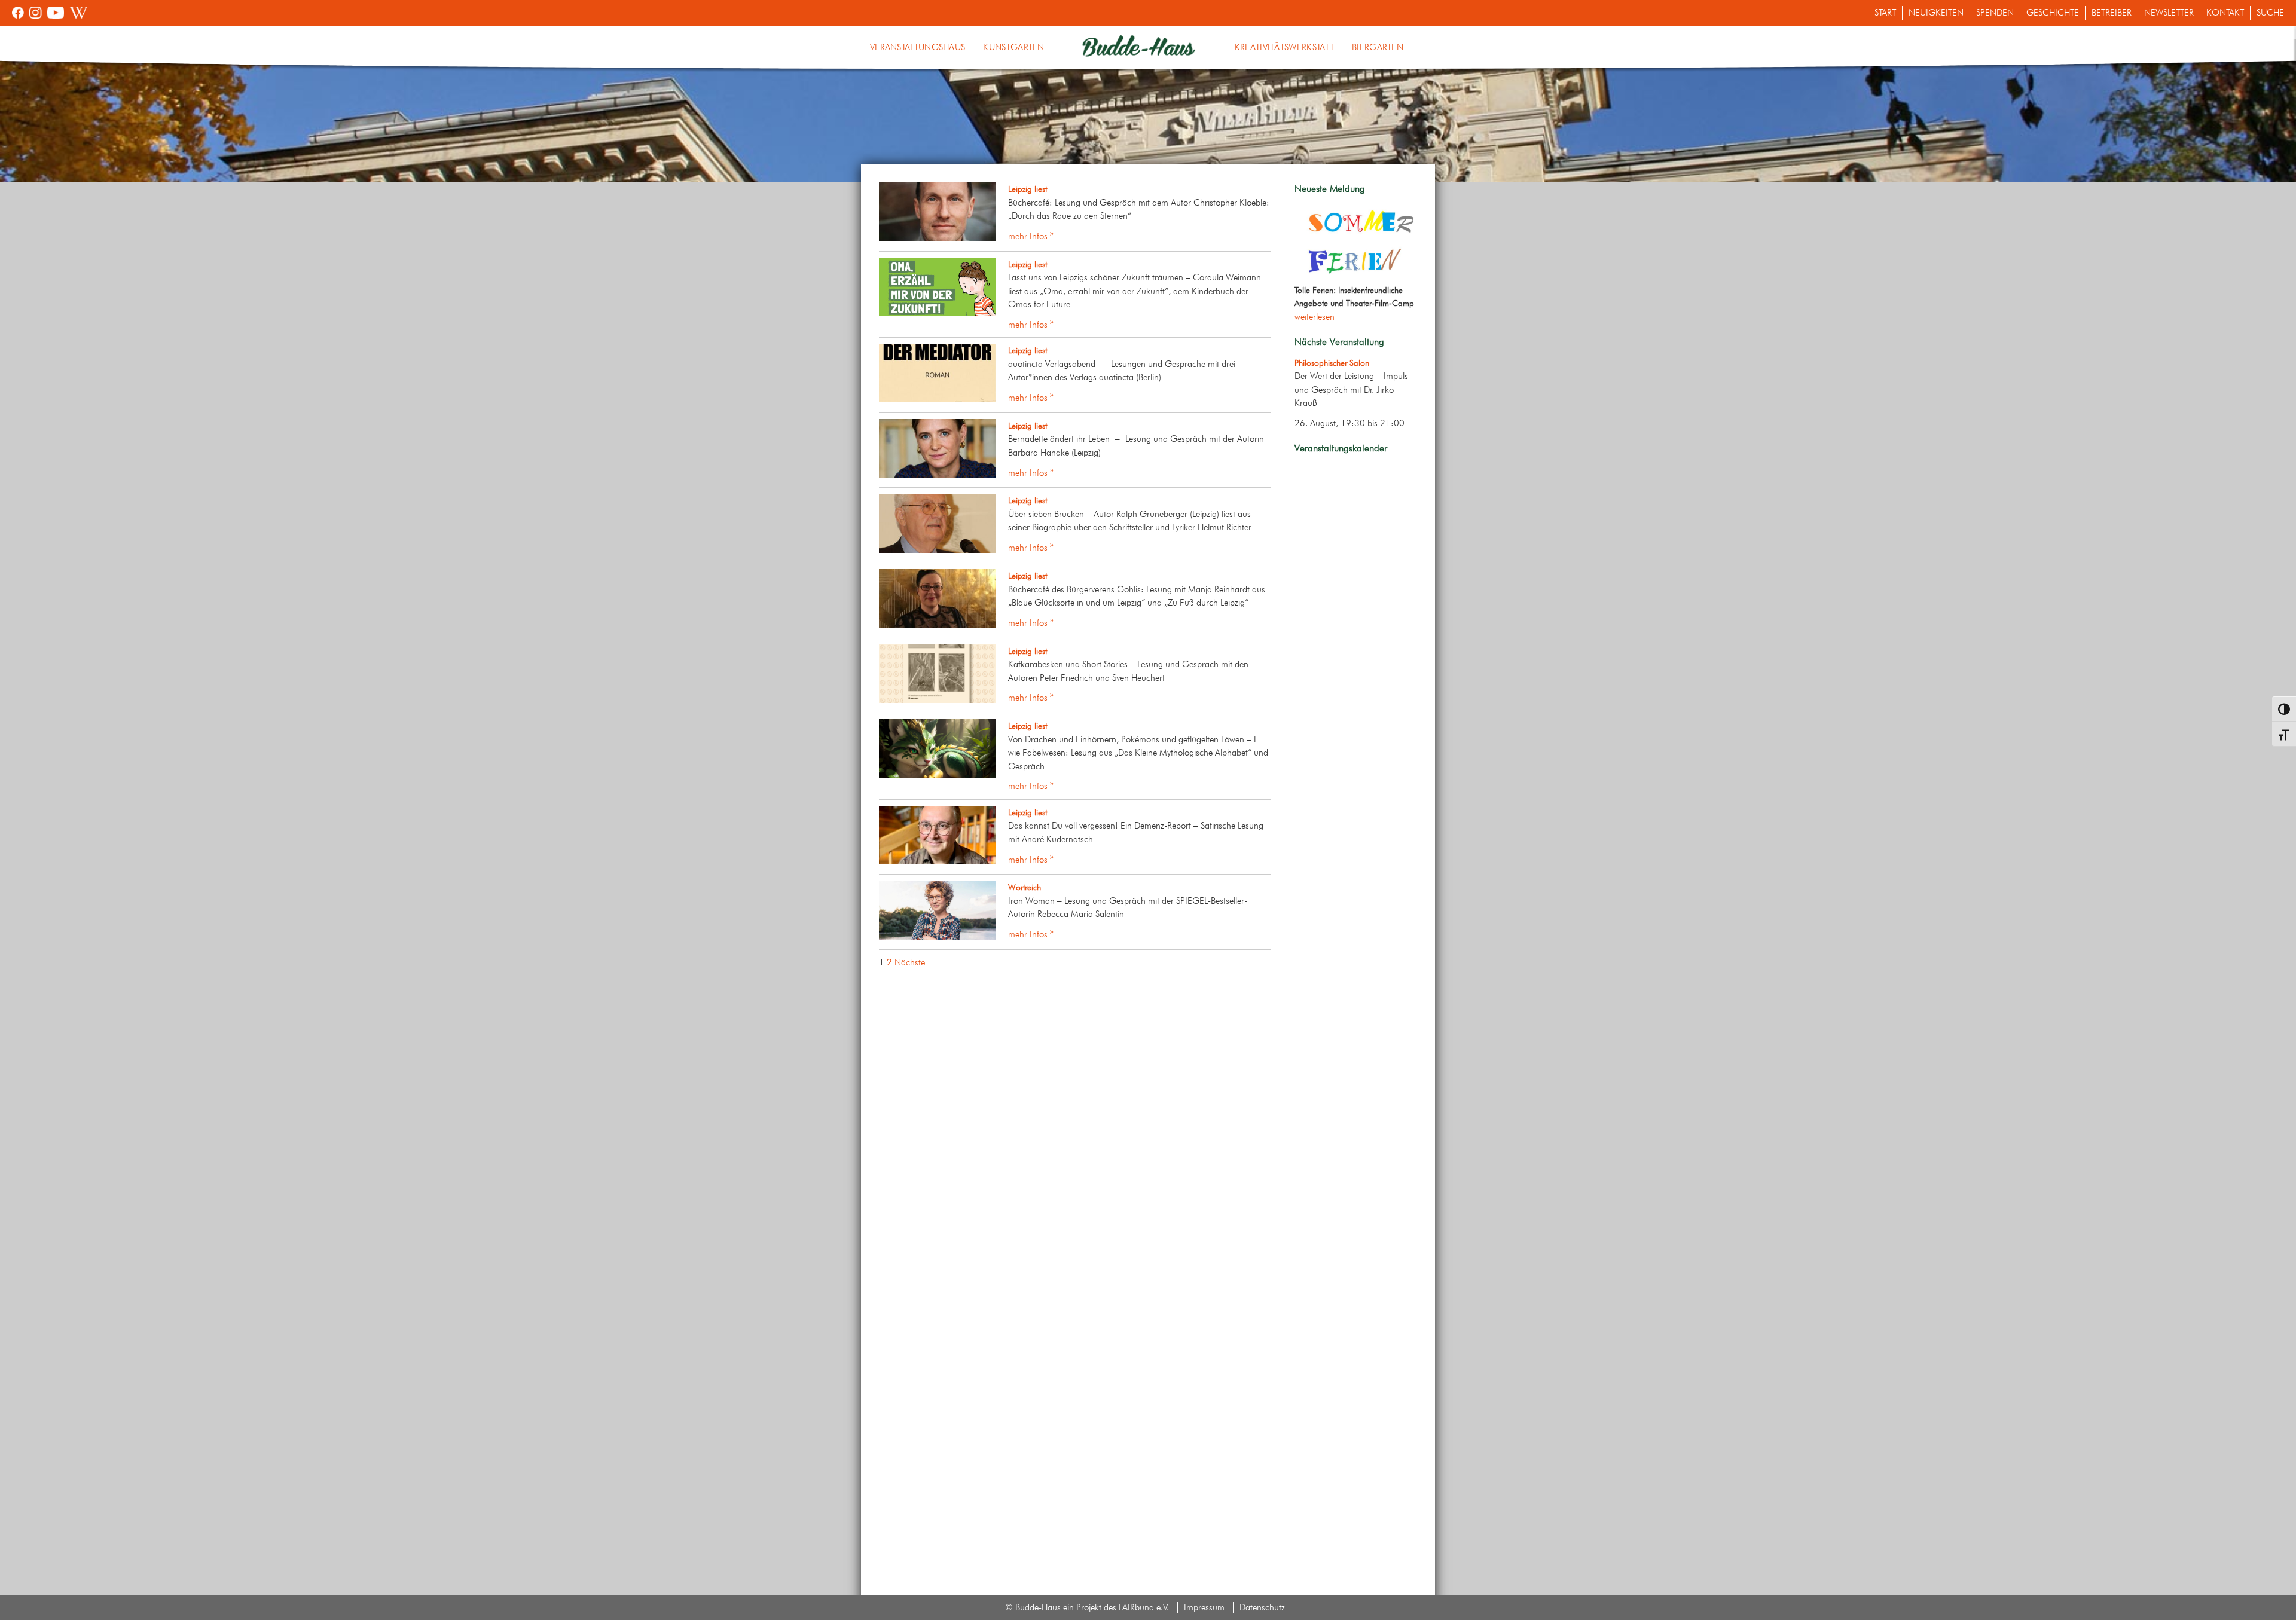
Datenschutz (1262, 1607)
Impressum (1204, 1607)
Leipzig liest (1028, 189)
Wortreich (1025, 887)
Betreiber (2112, 13)
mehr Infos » (1031, 236)
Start (1885, 13)
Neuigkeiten (1936, 13)
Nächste (910, 962)
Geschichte (2053, 13)
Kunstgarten (1013, 47)
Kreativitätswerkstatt (1284, 47)
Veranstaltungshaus (918, 47)
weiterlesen (1315, 317)
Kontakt (2225, 13)
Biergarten (1378, 47)
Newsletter (2169, 13)
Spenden (1995, 13)
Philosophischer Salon (1332, 363)
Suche (2270, 13)
